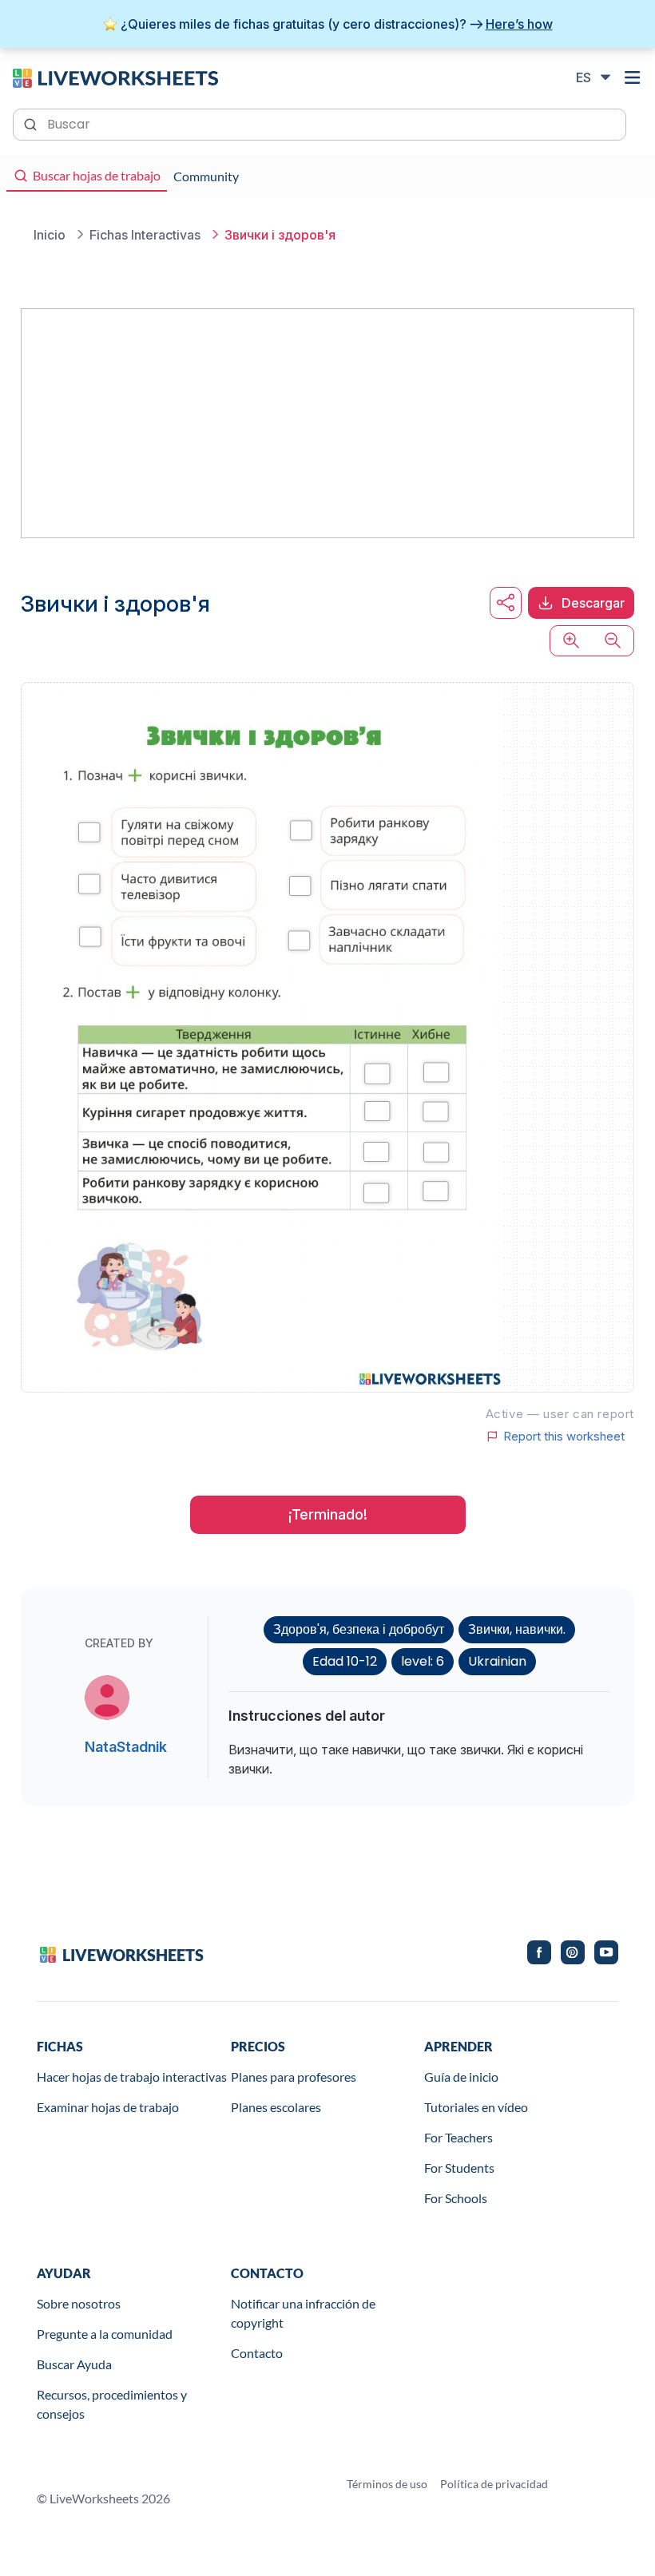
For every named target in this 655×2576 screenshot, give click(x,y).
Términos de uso (387, 2484)
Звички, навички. (517, 1629)
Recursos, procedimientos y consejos (112, 2404)
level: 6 (423, 1661)
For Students (459, 2168)
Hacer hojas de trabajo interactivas (132, 2077)
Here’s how (519, 24)
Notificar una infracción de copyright (303, 2313)
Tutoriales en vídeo (476, 2107)
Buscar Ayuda (74, 2364)
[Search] (32, 123)
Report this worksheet (564, 1437)
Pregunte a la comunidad (105, 2334)
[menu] (633, 77)
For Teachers (458, 2137)
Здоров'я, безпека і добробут (359, 1629)
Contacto (257, 2353)
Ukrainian (497, 1661)
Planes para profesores (294, 2077)
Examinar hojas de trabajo (108, 2107)
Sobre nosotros (79, 2303)
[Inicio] (115, 77)
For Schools (456, 2198)
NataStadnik (126, 1747)
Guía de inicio (461, 2077)
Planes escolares (276, 2107)
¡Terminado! (328, 1514)
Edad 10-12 (345, 1661)
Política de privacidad (494, 2484)
